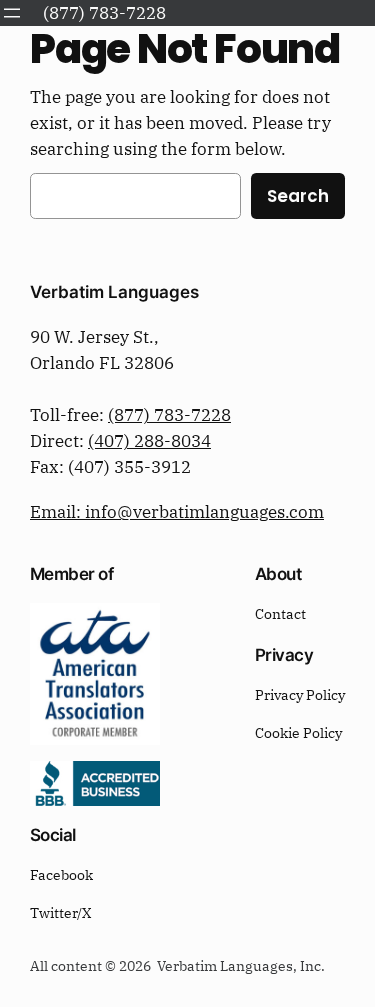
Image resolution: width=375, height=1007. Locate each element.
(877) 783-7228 (169, 415)
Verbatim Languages (114, 292)
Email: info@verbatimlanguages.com (177, 512)
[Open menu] (12, 13)
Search (298, 196)
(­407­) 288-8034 (149, 441)
